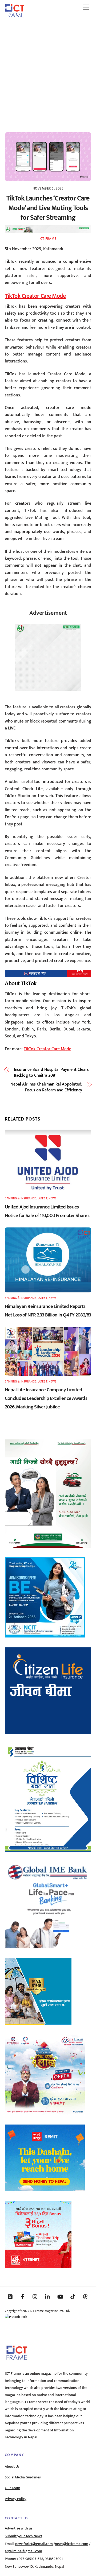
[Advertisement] (48, 73)
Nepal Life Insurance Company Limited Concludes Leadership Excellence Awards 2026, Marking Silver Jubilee (46, 1398)
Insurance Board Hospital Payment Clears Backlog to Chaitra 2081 (51, 1073)
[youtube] (60, 2296)
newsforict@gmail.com (34, 2544)
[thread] (85, 2296)
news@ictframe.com (72, 2544)
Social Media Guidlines (23, 2477)
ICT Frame (48, 239)
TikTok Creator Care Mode (35, 296)
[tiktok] (73, 2296)
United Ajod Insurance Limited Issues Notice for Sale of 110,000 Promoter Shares (47, 1211)
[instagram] (35, 2296)
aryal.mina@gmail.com (23, 2551)
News (53, 1198)
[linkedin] (48, 2296)
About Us (12, 2467)
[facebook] (23, 2296)
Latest (42, 1198)
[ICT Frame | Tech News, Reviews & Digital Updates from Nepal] (14, 16)
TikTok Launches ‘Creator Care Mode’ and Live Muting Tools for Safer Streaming (48, 208)
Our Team (13, 2488)
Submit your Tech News (23, 2536)
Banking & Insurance (21, 1198)
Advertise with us (19, 2528)
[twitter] (10, 2296)
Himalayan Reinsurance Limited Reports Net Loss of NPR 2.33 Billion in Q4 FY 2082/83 (48, 1311)
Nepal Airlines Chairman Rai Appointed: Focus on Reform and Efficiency (46, 1088)
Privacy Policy (16, 2499)
